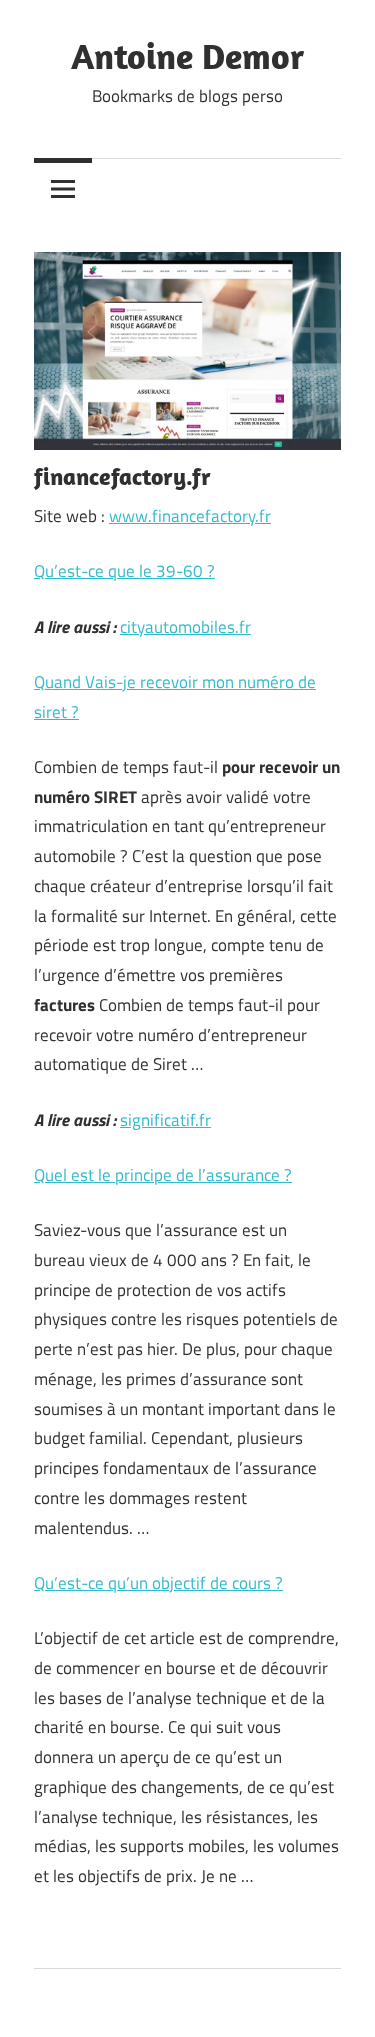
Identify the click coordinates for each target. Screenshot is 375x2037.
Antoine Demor (187, 55)
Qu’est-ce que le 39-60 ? (124, 571)
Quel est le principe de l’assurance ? (163, 1175)
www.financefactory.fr (190, 516)
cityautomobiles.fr (185, 627)
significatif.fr (165, 1120)
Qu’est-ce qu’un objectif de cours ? (158, 1583)
